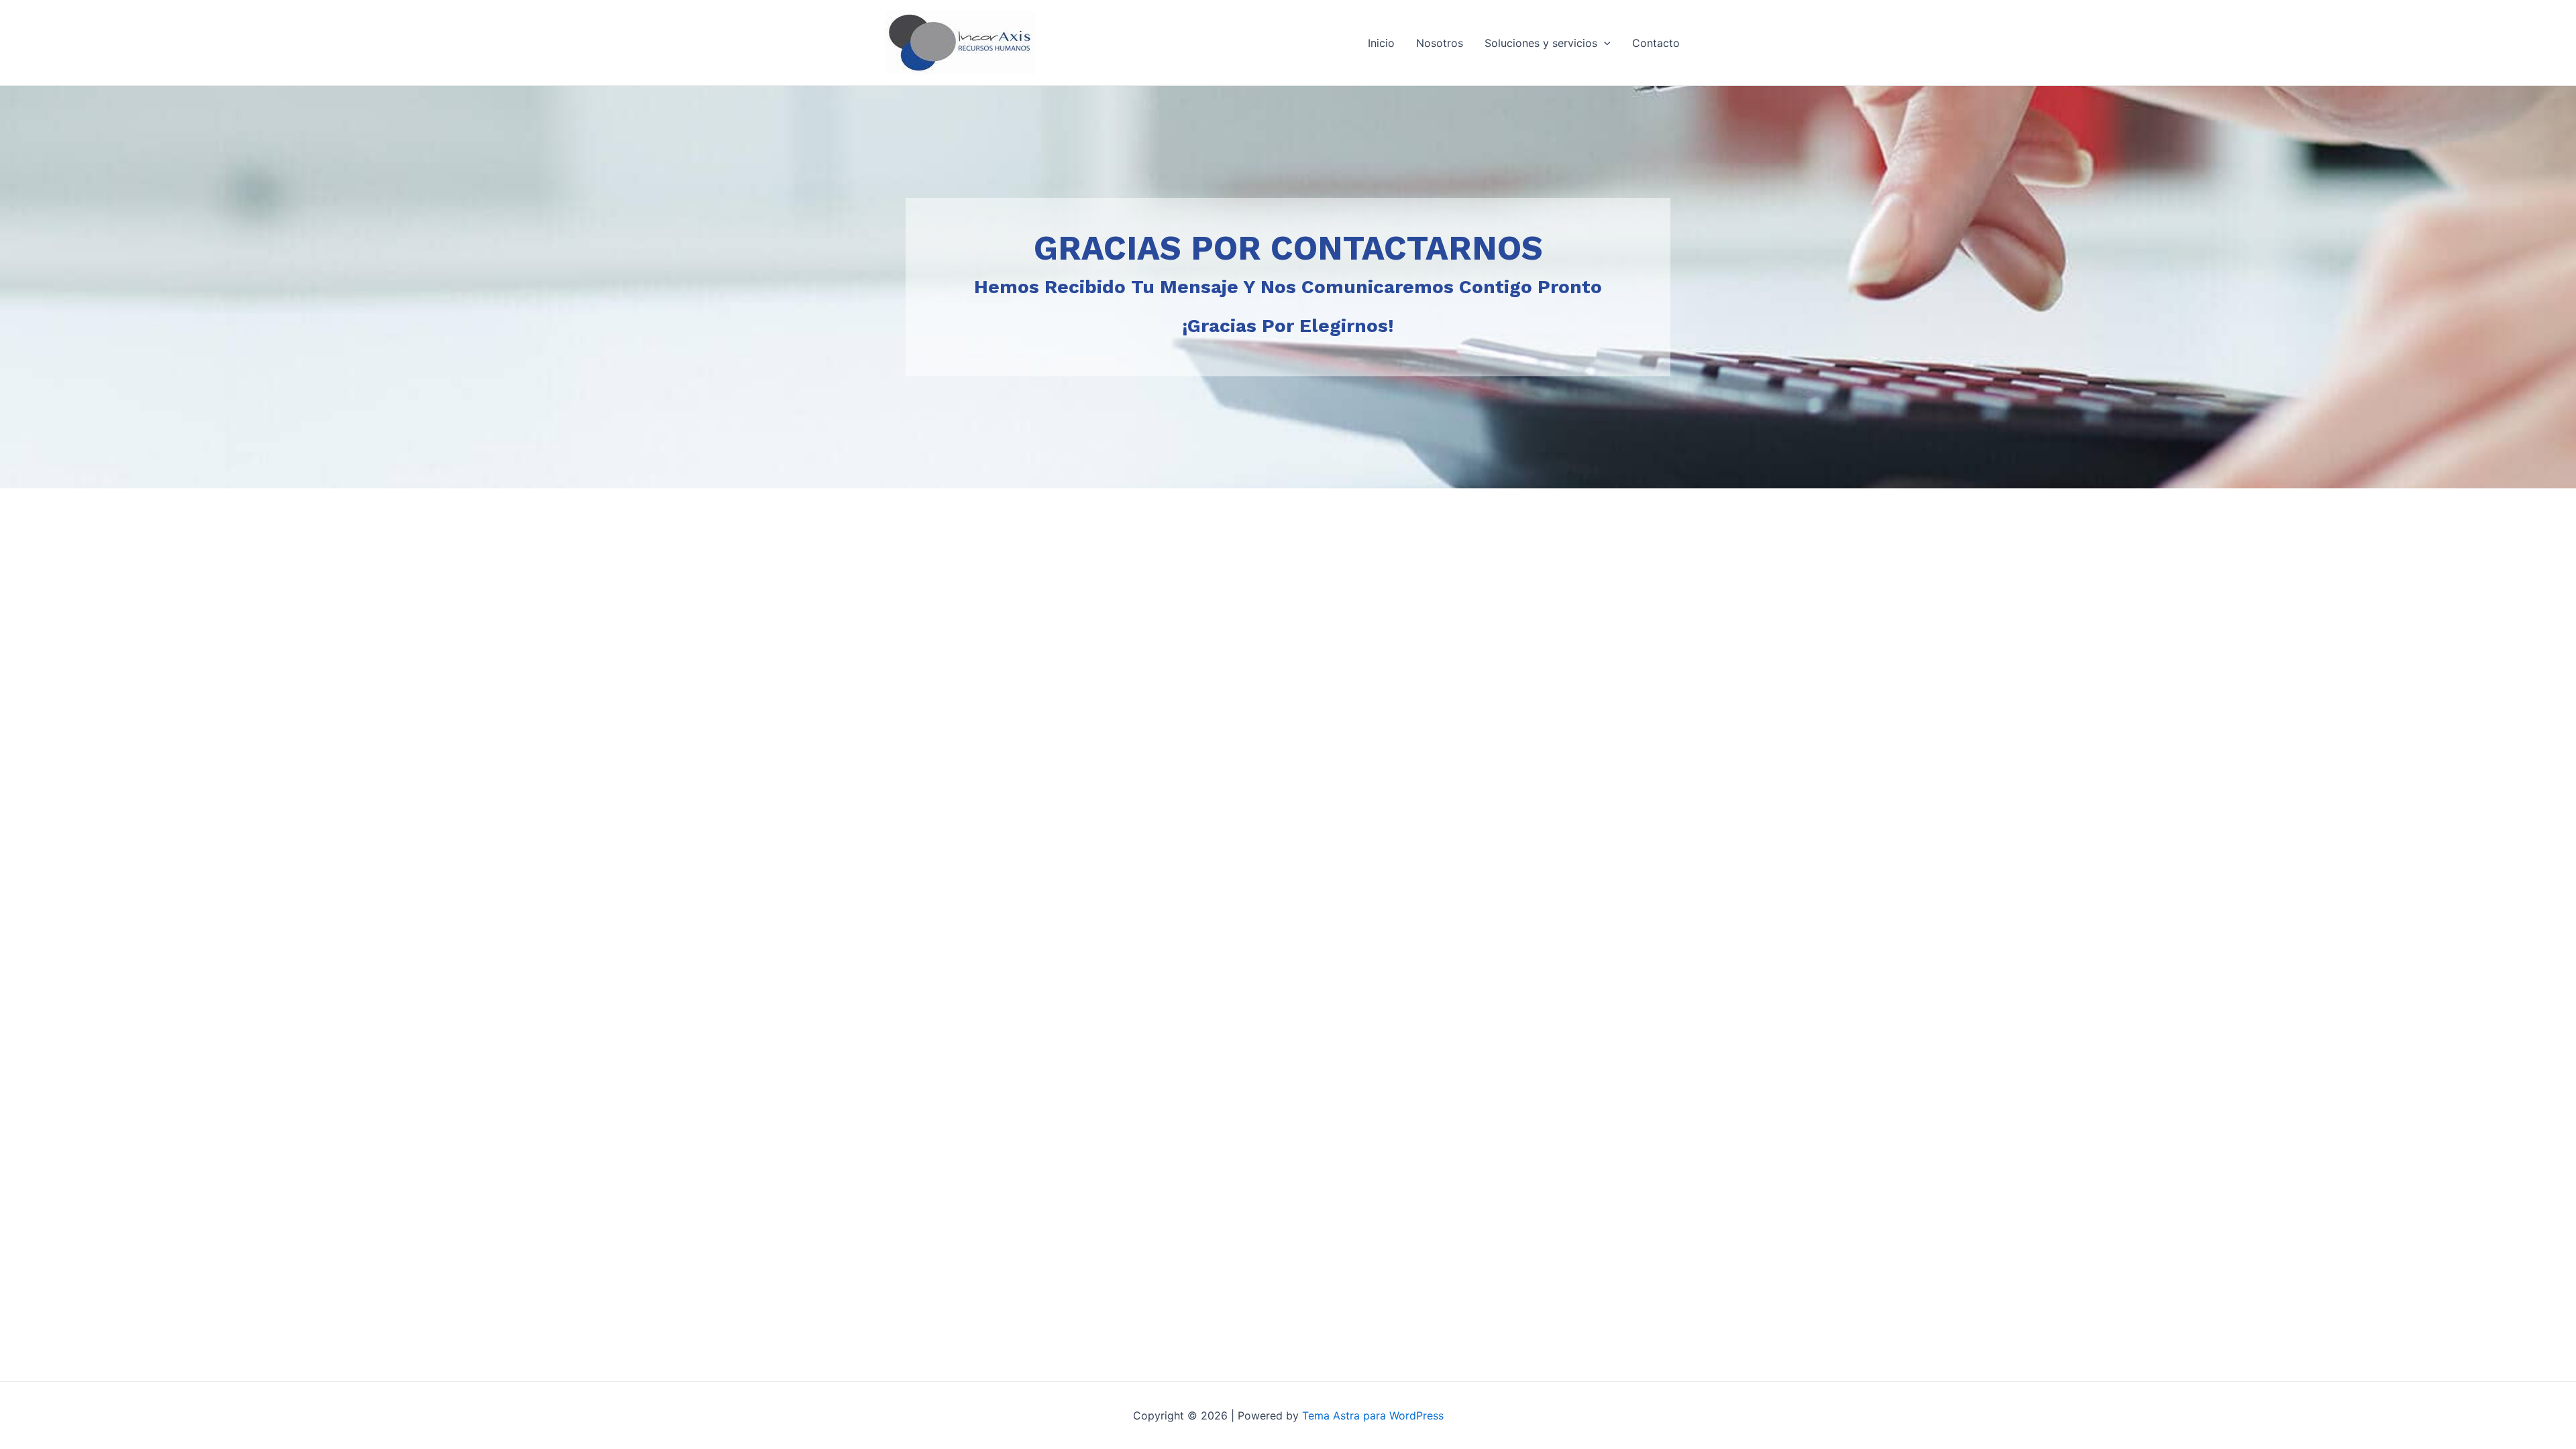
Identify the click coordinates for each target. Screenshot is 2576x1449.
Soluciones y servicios (1541, 43)
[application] (1604, 43)
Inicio (1381, 43)
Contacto (1656, 43)
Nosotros (1440, 43)
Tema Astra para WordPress (1373, 1415)
